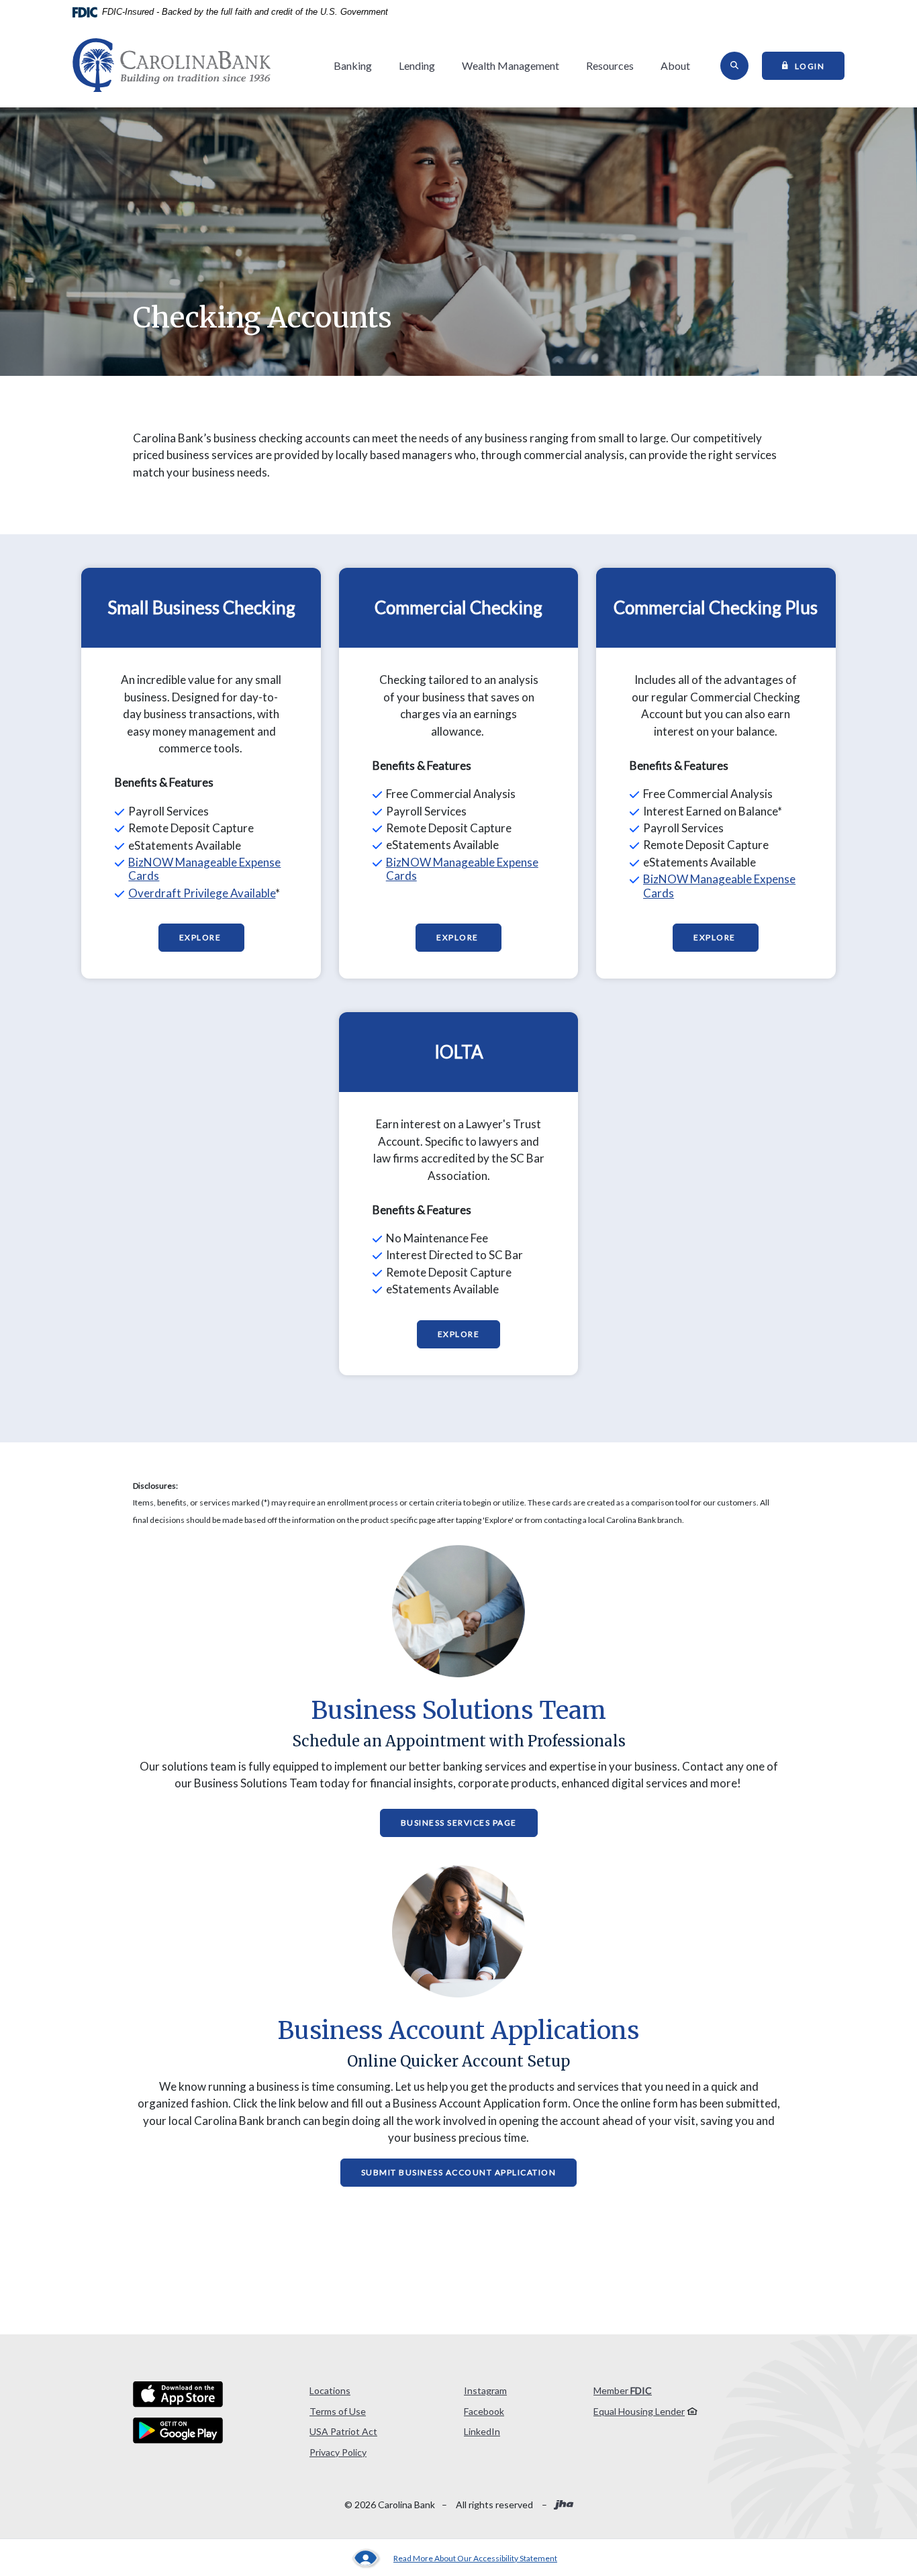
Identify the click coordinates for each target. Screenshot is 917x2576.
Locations (330, 2390)
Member (623, 2390)
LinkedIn (482, 2431)
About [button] (675, 65)
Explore (201, 937)
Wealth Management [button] (511, 65)
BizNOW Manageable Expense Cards (204, 869)
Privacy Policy (338, 2452)
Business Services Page (459, 1823)
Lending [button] (417, 65)
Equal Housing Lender (639, 2411)
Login (820, 65)
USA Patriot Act (343, 2431)
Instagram (485, 2390)
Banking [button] (353, 65)
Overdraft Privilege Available (202, 893)
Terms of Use (338, 2411)
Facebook (484, 2411)
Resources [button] (610, 65)
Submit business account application (459, 2172)
